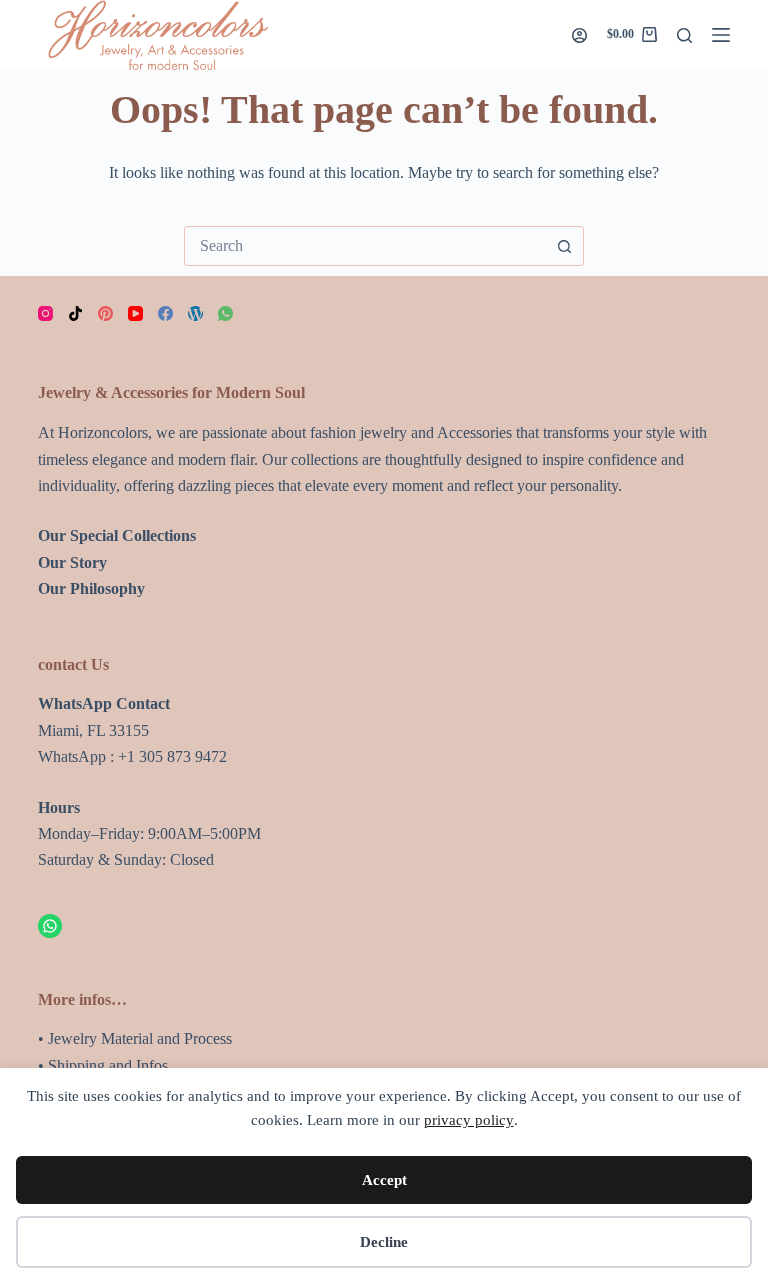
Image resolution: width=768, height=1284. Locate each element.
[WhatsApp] (225, 313)
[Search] (684, 35)
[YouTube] (135, 313)
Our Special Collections (117, 535)
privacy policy (469, 1120)
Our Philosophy (91, 588)
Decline (384, 1242)
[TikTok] (75, 313)
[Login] (579, 35)
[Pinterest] (105, 313)
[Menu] (721, 35)
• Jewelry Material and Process (135, 1038)
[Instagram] (45, 313)
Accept (384, 1180)
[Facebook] (165, 313)
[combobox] (365, 246)
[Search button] (564, 246)
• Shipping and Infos (103, 1065)
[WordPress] (195, 313)
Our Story (72, 562)
